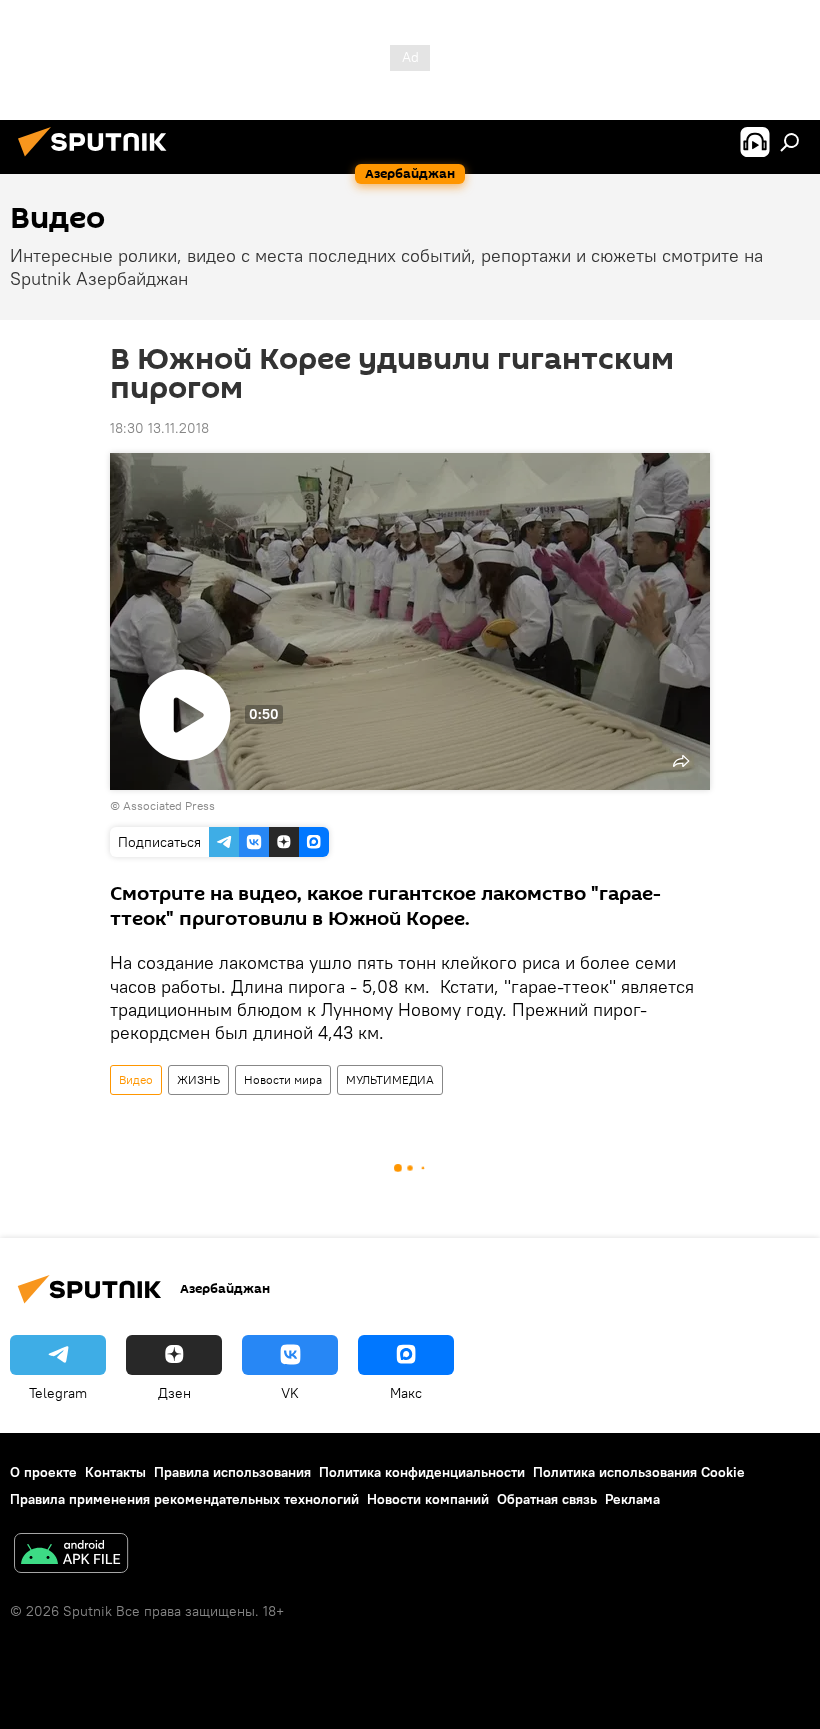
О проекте (43, 1472)
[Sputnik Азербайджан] (98, 159)
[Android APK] (71, 1555)
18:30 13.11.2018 (159, 428)
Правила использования (232, 1472)
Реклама (632, 1499)
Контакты (115, 1472)
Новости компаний (428, 1499)
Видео (136, 1079)
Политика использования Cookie (639, 1472)
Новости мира (283, 1079)
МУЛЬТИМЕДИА (390, 1079)
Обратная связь (547, 1499)
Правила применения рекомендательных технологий (184, 1499)
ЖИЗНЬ (198, 1079)
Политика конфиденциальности (422, 1472)
